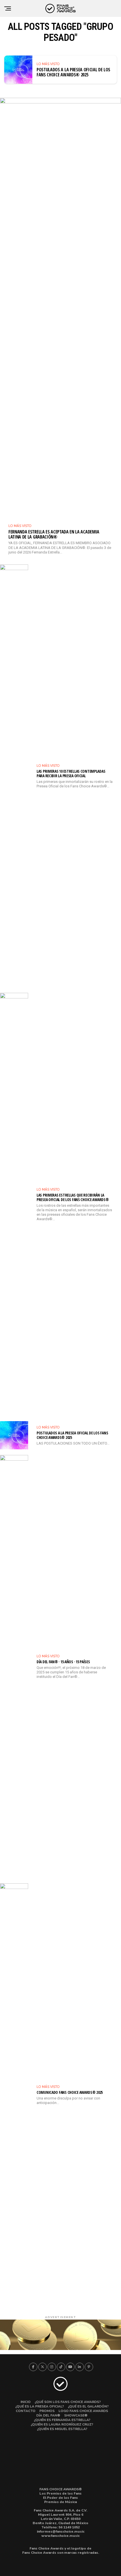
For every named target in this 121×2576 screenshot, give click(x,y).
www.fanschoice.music (60, 2536)
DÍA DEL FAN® (48, 2415)
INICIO (26, 2402)
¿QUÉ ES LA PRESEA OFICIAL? (40, 2406)
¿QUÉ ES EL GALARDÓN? (88, 2406)
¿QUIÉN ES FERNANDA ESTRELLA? (62, 2420)
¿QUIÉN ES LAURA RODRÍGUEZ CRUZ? (62, 2424)
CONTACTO (26, 2411)
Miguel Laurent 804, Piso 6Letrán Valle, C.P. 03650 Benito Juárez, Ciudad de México (60, 2519)
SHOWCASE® (76, 2415)
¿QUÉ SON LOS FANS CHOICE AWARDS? (68, 2402)
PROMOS (47, 2411)
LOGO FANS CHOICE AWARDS (83, 2411)
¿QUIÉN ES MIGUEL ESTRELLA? (62, 2429)
